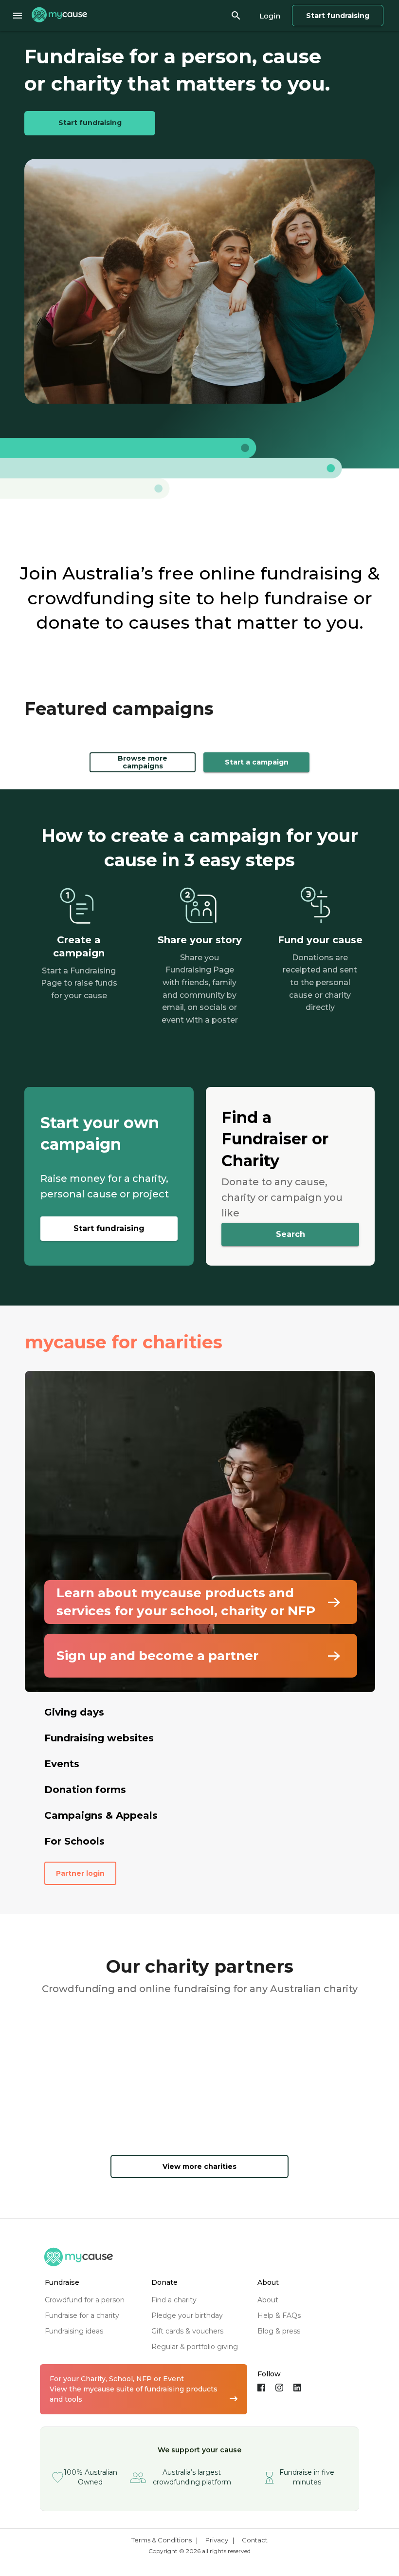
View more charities (199, 2166)
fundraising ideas (74, 2331)
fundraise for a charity (82, 2315)
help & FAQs (279, 2315)
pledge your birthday (187, 2315)
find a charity (174, 2300)
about (268, 2300)
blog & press (279, 2331)
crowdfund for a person (85, 2300)
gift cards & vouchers (187, 2331)
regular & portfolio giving (195, 2347)
